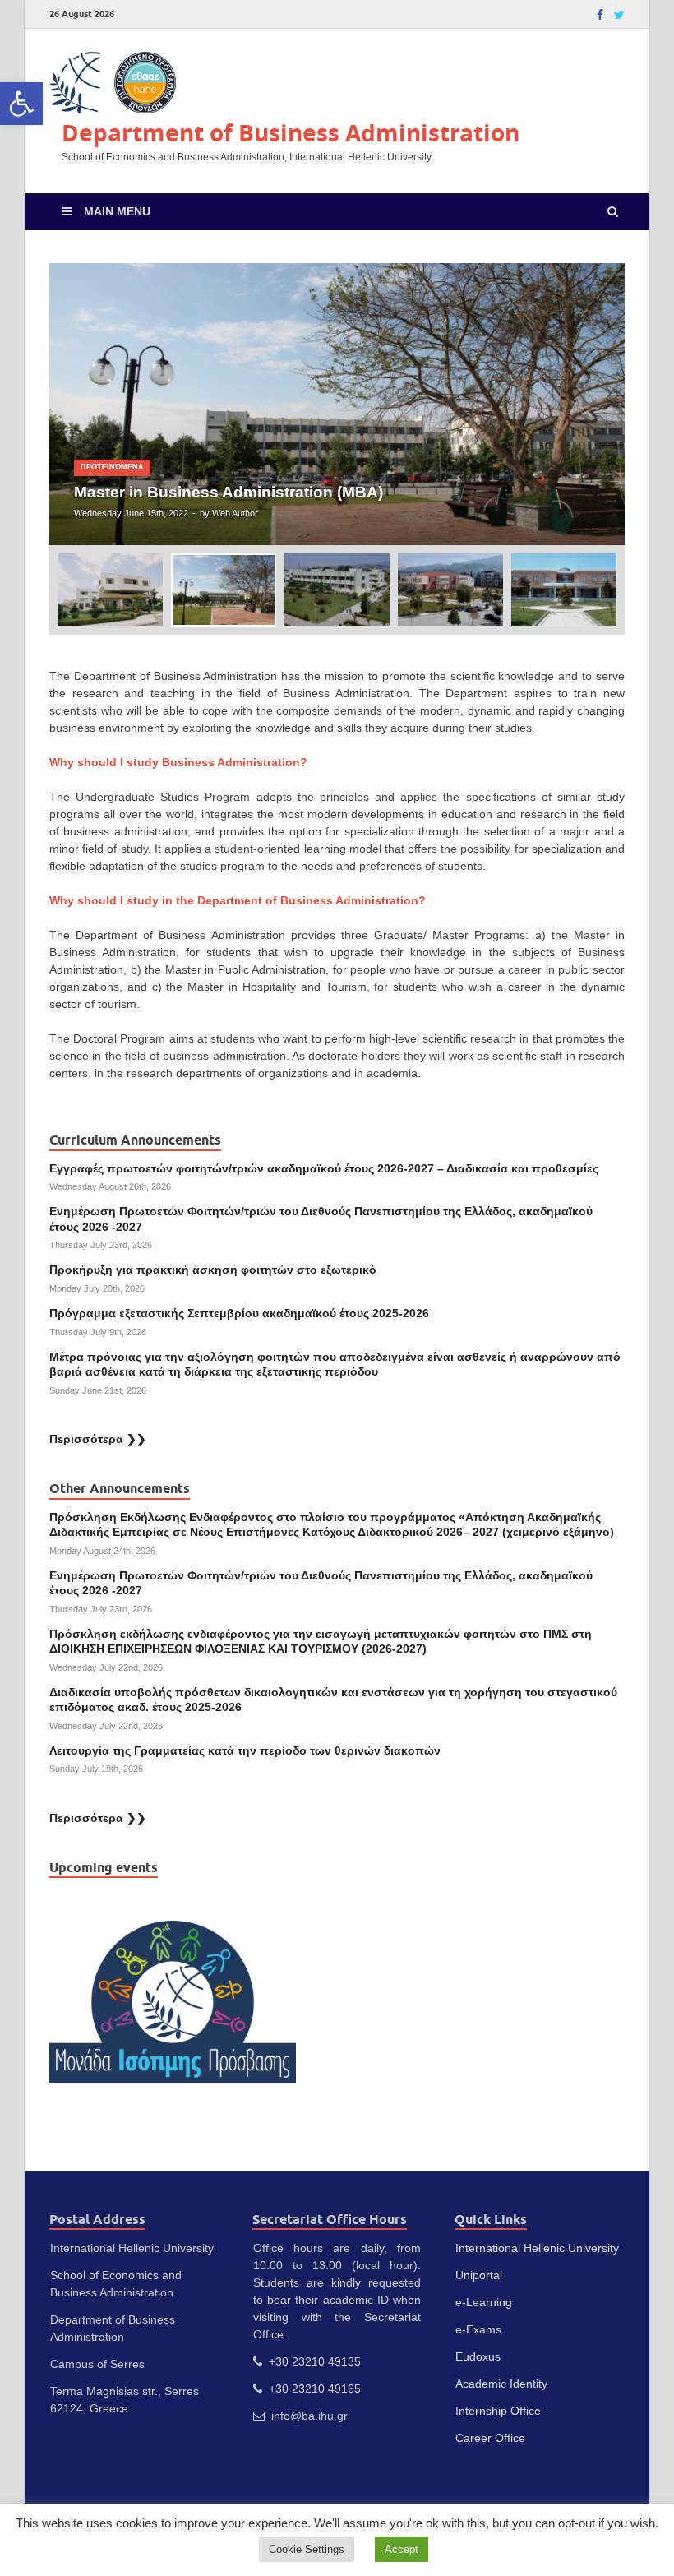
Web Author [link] (235, 513)
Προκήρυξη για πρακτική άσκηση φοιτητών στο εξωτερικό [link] (213, 1270)
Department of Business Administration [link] (291, 133)
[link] (21, 104)
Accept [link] (402, 2549)
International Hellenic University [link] (537, 2248)
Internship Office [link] (498, 2411)
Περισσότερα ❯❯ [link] (98, 1439)
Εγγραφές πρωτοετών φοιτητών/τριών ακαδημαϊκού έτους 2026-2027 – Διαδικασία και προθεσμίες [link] (324, 1168)
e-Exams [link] (478, 2329)
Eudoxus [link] (478, 2356)
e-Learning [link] (484, 2302)
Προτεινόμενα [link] (112, 467)
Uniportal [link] (479, 2275)
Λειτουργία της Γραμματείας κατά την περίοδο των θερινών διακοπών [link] (245, 1750)
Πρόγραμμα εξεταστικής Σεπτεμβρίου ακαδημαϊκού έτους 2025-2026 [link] (239, 1313)
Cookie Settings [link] (307, 2549)
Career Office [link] (490, 2438)
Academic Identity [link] (501, 2384)
